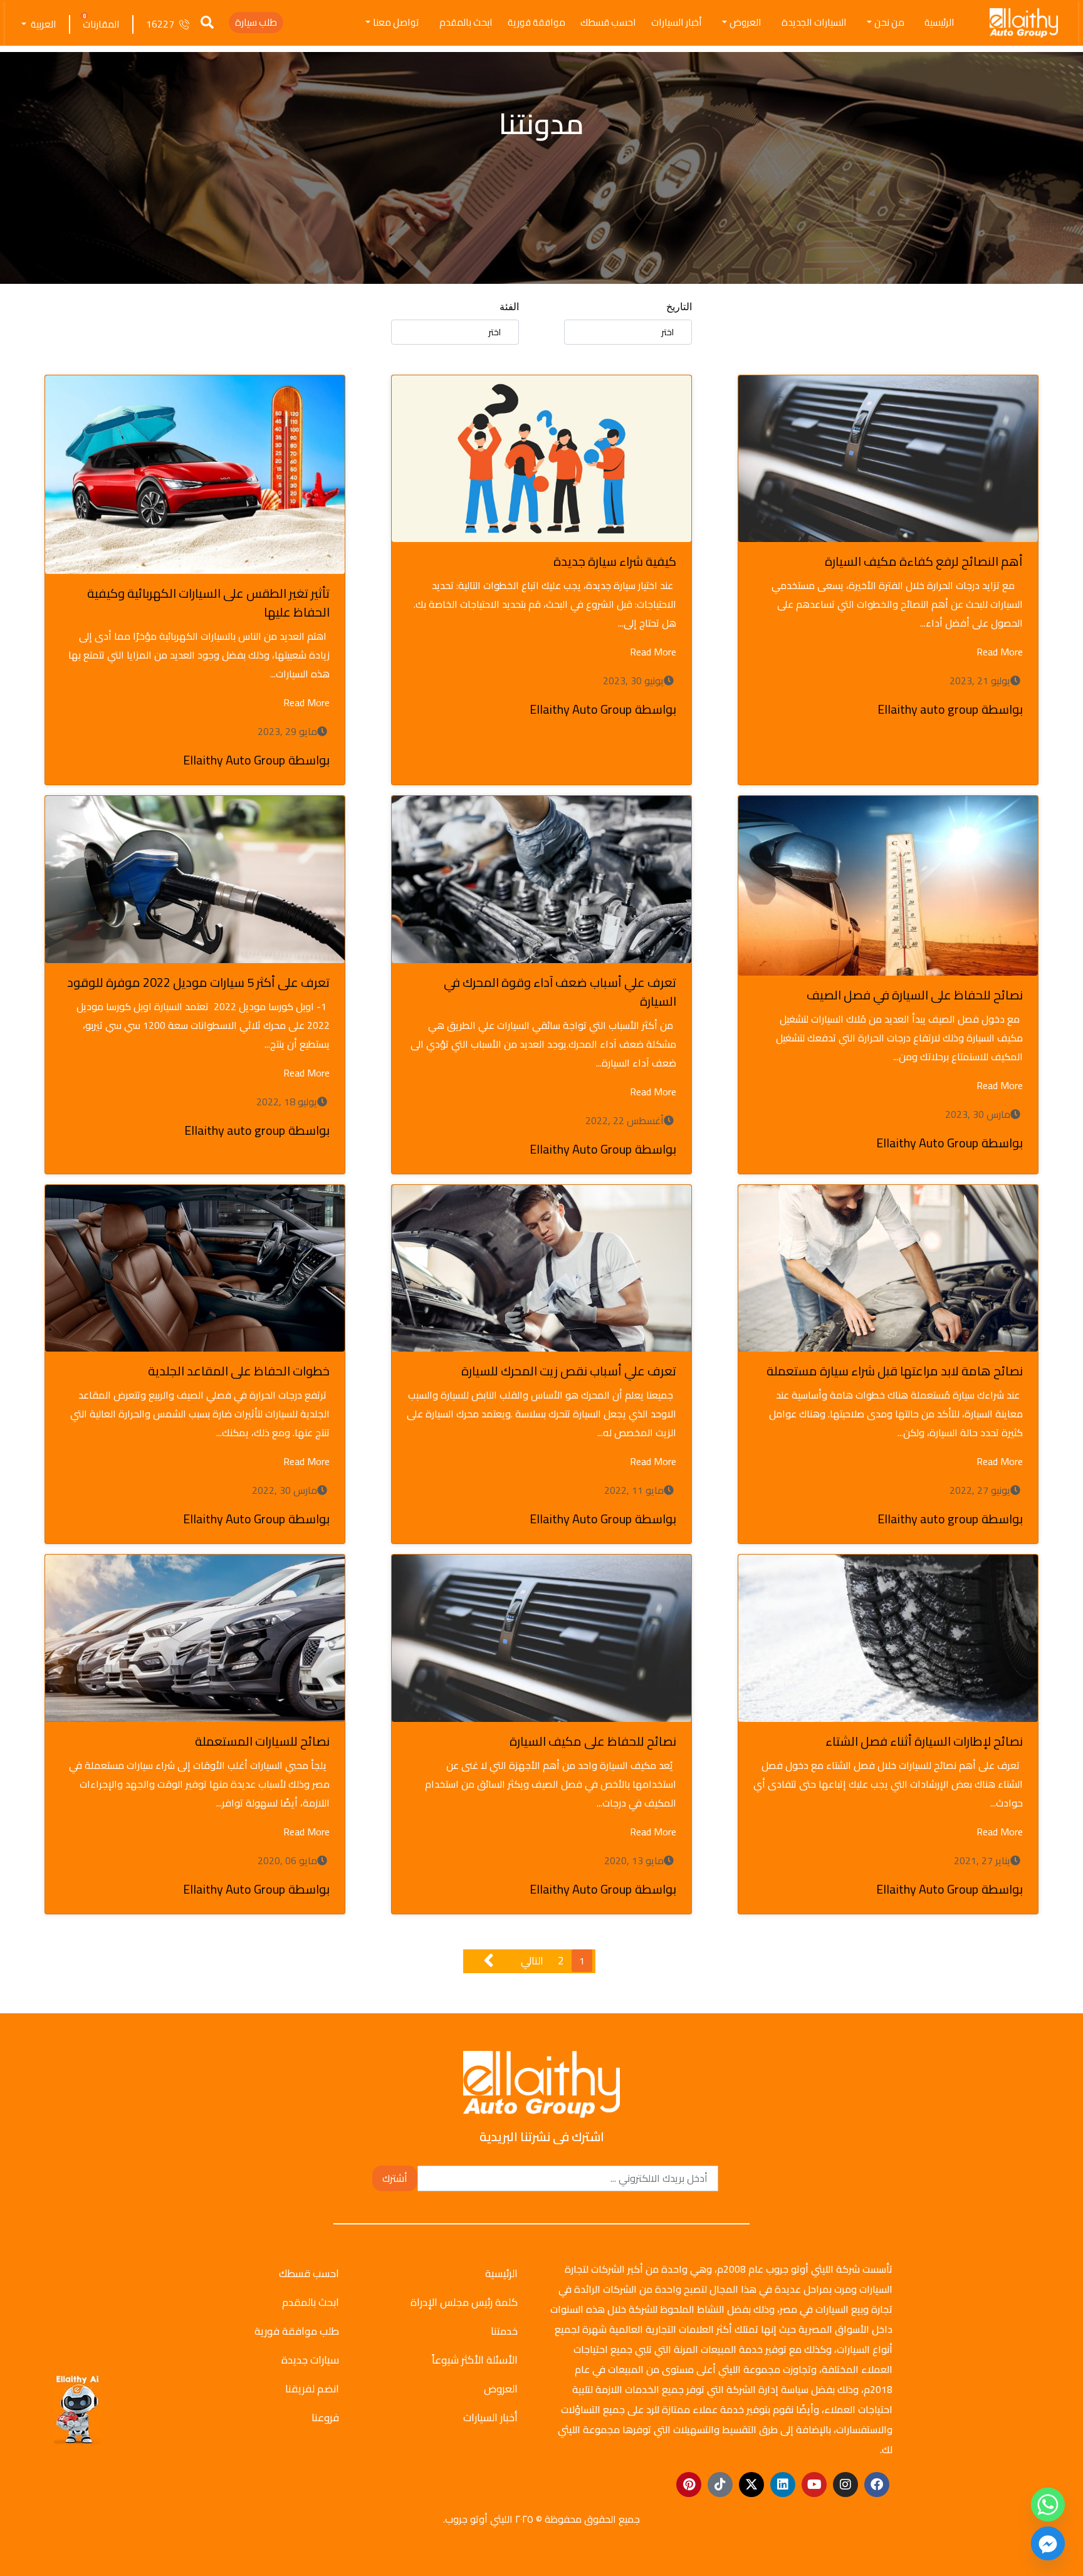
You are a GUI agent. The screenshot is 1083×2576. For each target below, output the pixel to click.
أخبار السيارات (677, 22)
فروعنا (325, 2417)
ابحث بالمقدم (466, 22)
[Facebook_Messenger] (1048, 2543)
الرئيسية (939, 22)
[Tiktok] (720, 2485)
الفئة (509, 307)
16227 (160, 24)
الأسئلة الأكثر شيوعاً (475, 2360)
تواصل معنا (396, 22)
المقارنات (101, 24)
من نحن (889, 22)
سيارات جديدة (310, 2360)
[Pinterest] (689, 2485)
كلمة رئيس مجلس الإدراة (464, 2302)
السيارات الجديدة (814, 22)
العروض (746, 22)
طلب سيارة (256, 22)
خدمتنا (504, 2331)
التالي (532, 1961)
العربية (43, 24)
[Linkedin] (783, 2485)
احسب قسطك (608, 22)
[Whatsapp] (1048, 2505)
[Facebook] (877, 2485)
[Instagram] (845, 2485)
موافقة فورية (536, 22)
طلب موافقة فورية (297, 2331)
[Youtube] (814, 2485)
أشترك (395, 2178)
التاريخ (679, 307)
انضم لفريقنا (312, 2389)
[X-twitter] (751, 2485)
